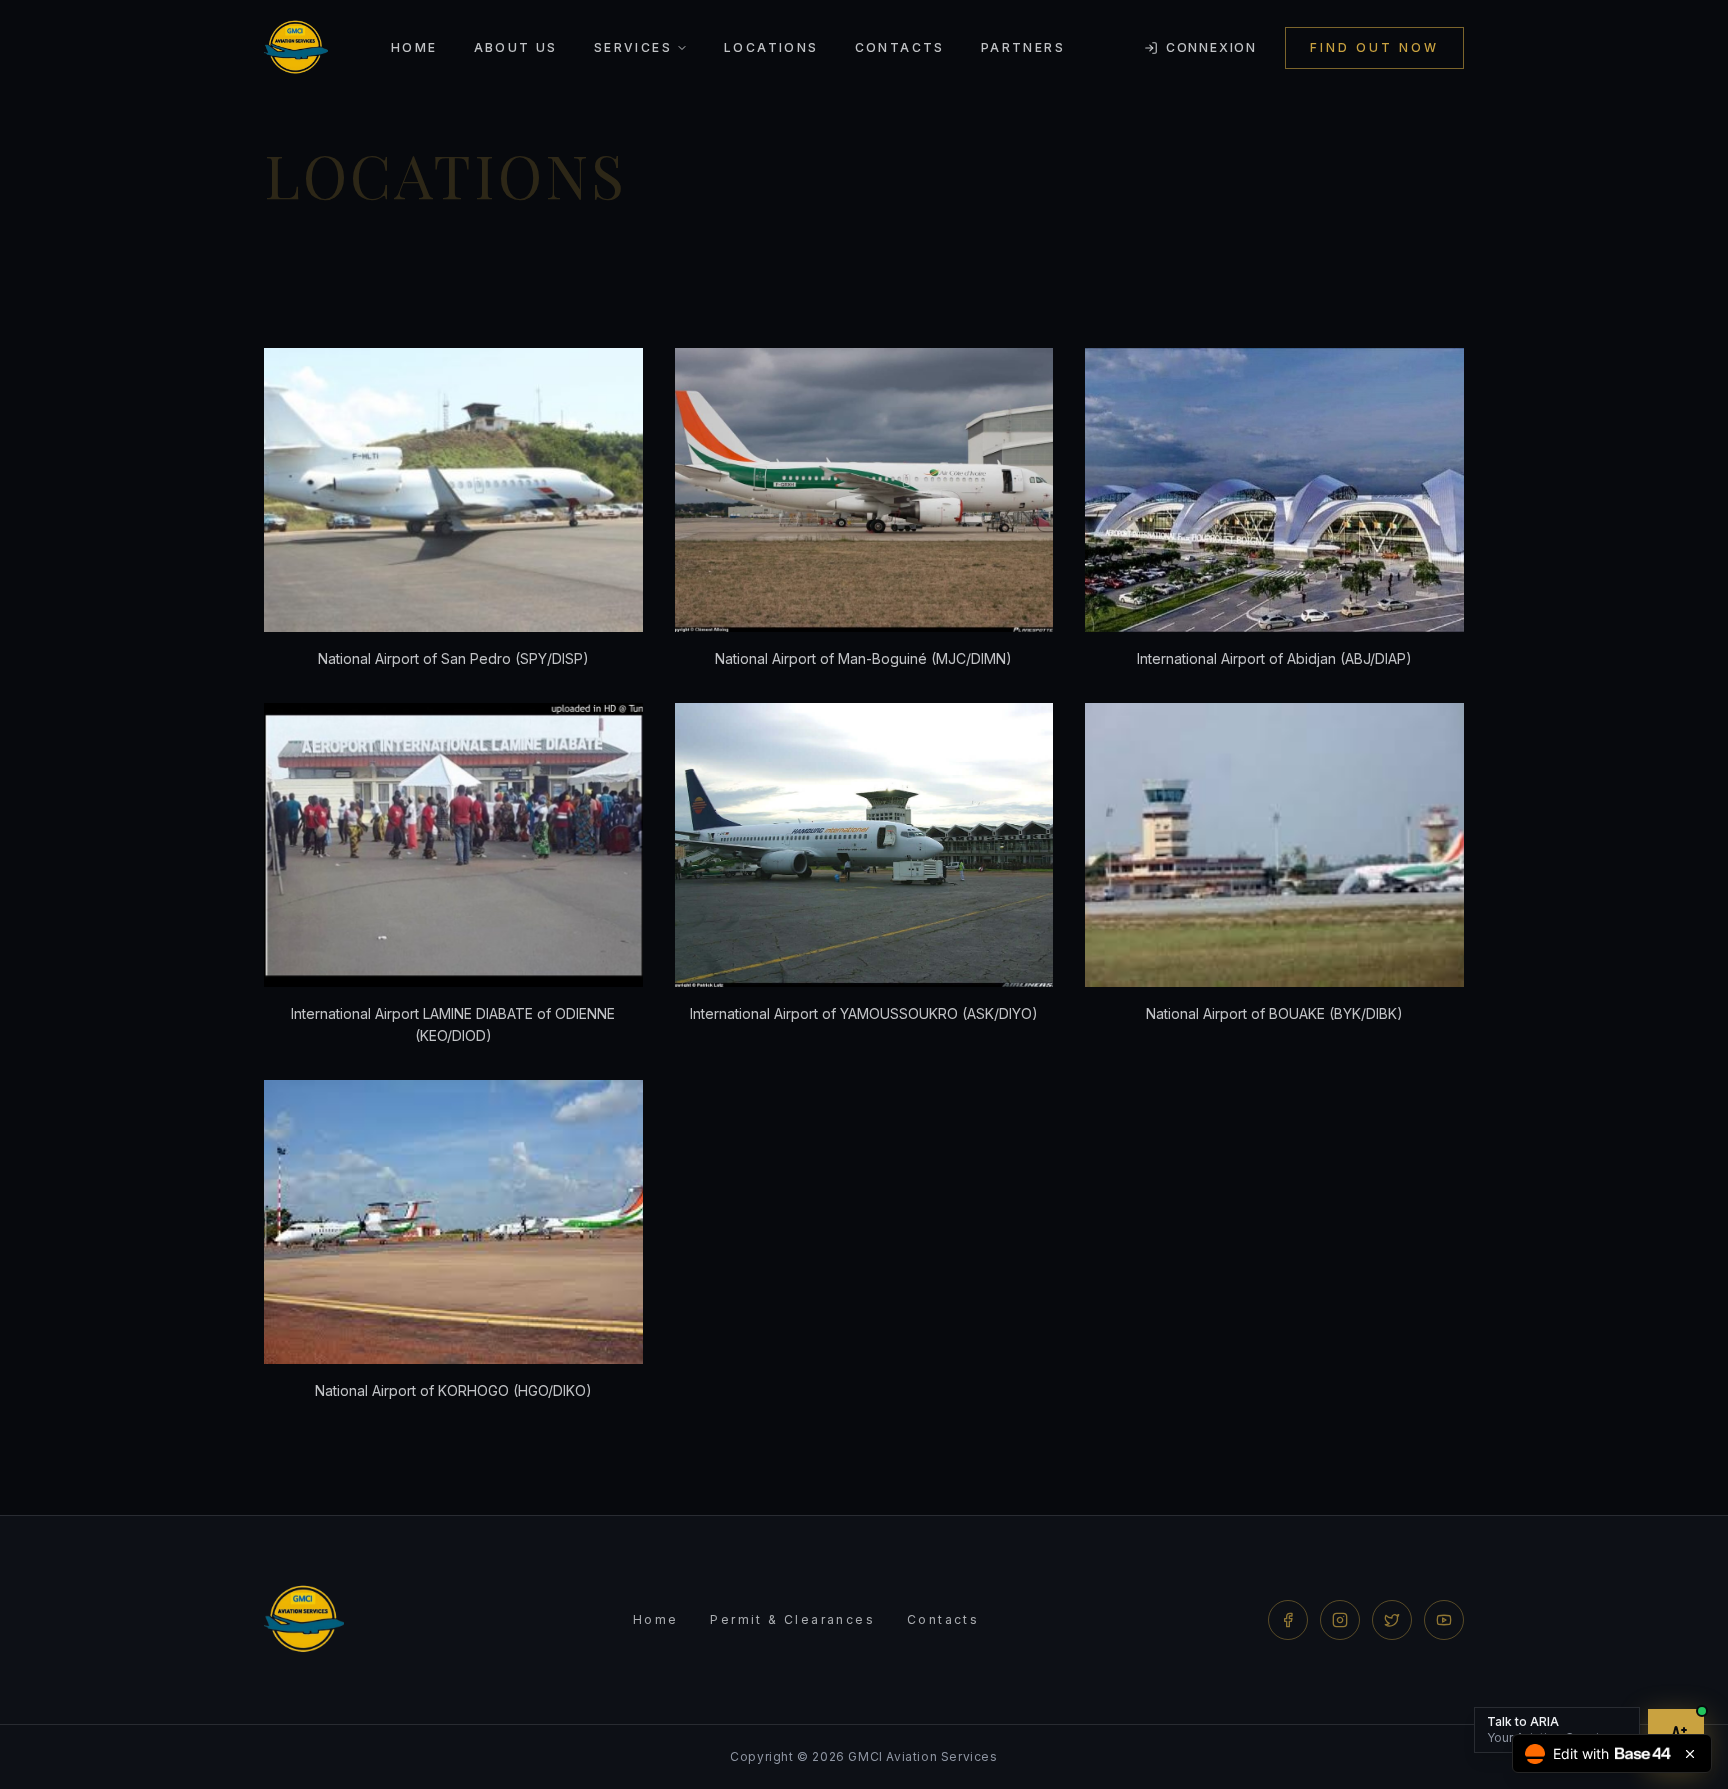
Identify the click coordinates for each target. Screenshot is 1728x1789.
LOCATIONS (771, 47)
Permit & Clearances (792, 1619)
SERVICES (633, 47)
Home (656, 1619)
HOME (414, 47)
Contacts (943, 1619)
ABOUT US (516, 47)
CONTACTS (900, 47)
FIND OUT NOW (1374, 47)
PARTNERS (1023, 47)
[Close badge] (1690, 1754)
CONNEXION (1211, 47)
